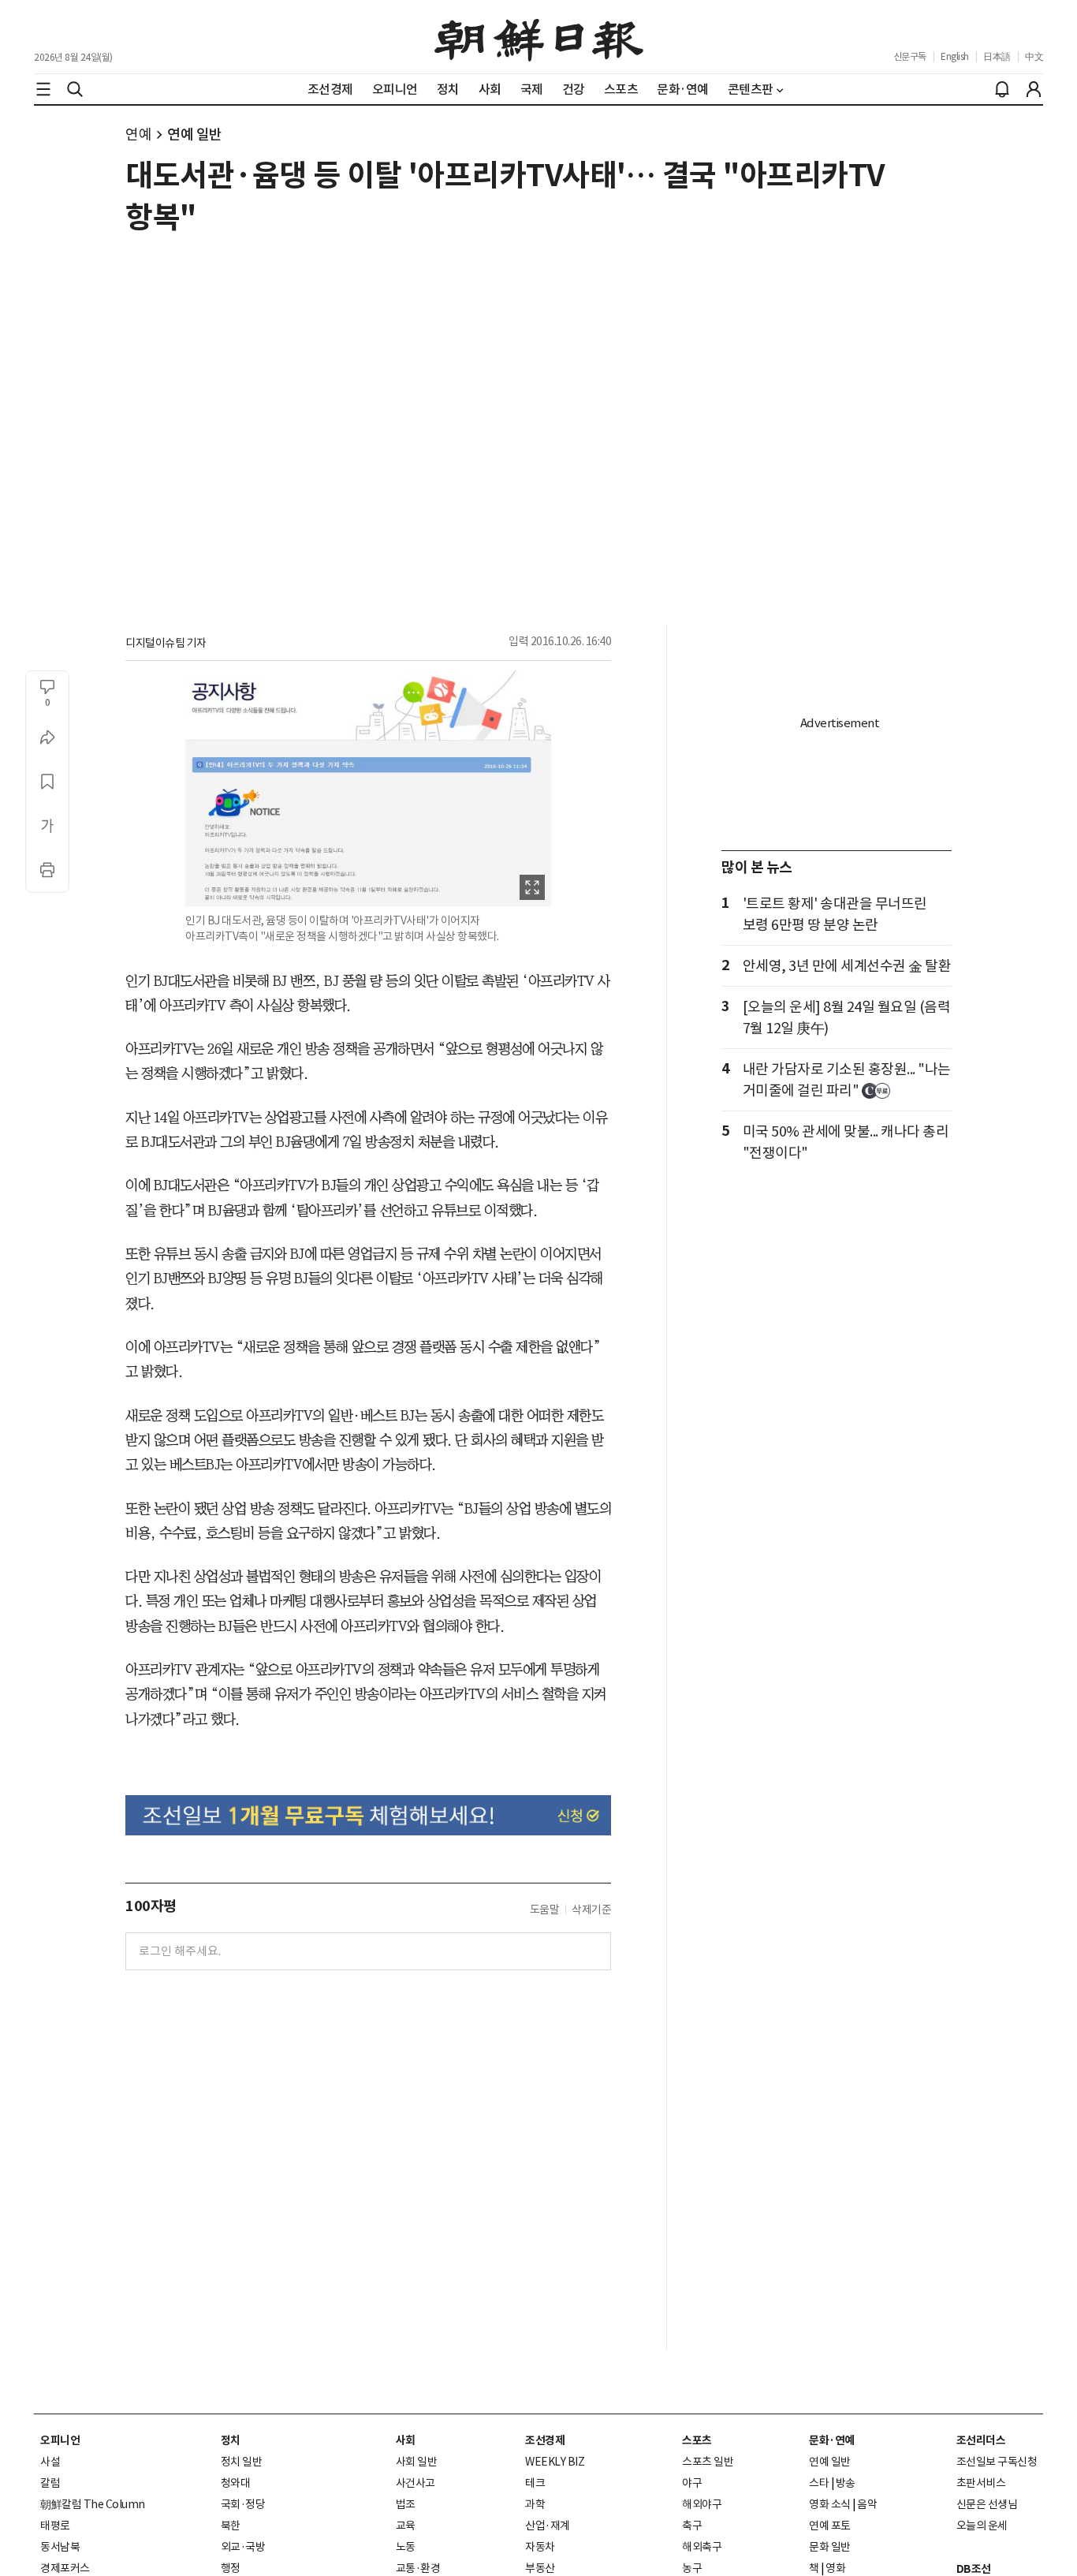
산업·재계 (548, 2526)
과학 (535, 2504)
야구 (692, 2483)
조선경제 (545, 2440)
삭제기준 (591, 1910)
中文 (1034, 56)
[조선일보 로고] (539, 37)
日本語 (997, 56)
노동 (406, 2547)
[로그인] (1034, 89)
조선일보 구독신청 (997, 2462)
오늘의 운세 (982, 2526)
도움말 (545, 1910)
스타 (819, 2483)
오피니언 (60, 2440)
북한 (231, 2526)
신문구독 (910, 56)
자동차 (540, 2547)
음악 (867, 2504)
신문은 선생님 (987, 2504)
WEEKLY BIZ (555, 2462)
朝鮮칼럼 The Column (93, 2504)
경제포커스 (65, 2568)
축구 (692, 2526)
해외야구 (702, 2504)
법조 (406, 2504)
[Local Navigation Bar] (43, 89)
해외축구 (702, 2547)
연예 (138, 134)
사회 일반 (417, 2462)
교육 (406, 2526)
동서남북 (60, 2547)
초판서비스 (981, 2483)
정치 (231, 2440)
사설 (50, 2462)
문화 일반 (830, 2547)
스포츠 (697, 2440)
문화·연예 (832, 2440)
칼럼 (50, 2483)
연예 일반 (195, 134)
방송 (846, 2483)
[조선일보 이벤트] (368, 1815)
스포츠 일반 (708, 2462)
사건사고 (416, 2483)
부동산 (540, 2568)
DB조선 (974, 2569)
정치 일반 (242, 2462)
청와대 (236, 2483)
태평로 (55, 2526)
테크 (535, 2483)
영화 (835, 2568)
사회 (406, 2440)
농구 (692, 2568)
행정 (231, 2568)
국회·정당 (243, 2504)
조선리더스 (981, 2440)
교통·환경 (418, 2568)
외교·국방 (243, 2547)
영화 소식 (830, 2504)
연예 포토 (830, 2526)
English (955, 56)
